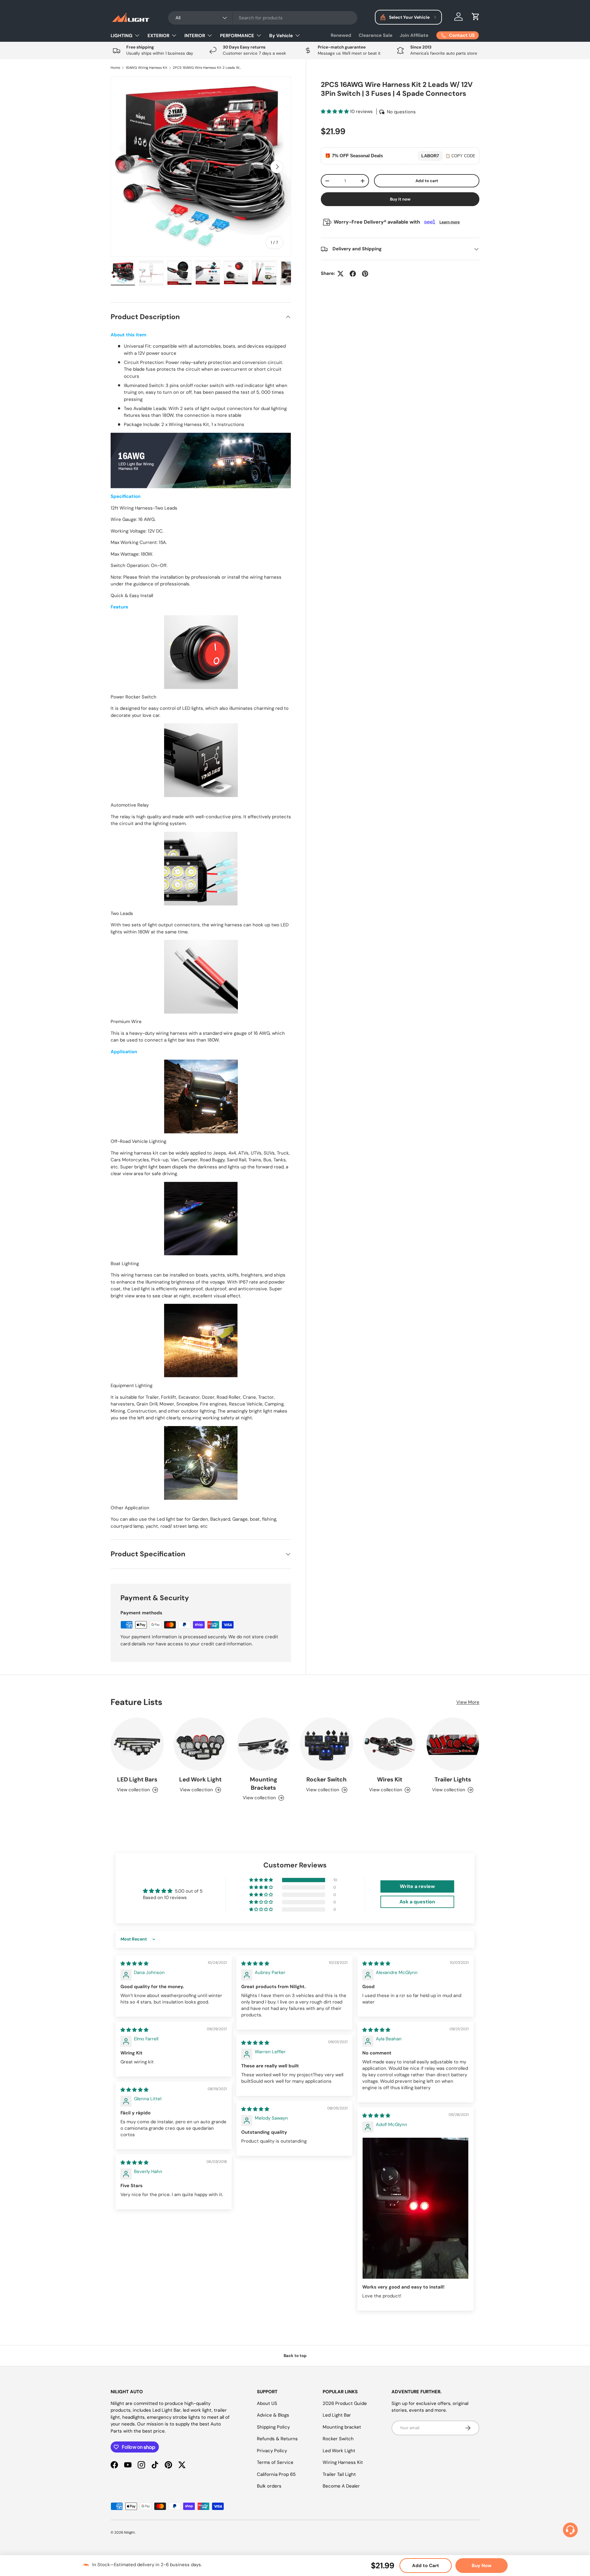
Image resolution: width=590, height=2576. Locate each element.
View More (468, 1702)
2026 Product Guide (345, 2403)
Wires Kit (390, 1779)
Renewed (341, 35)
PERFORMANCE (237, 36)
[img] (134, 1964)
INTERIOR (195, 36)
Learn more (450, 222)
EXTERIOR (158, 36)
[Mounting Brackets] (264, 1744)
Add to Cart (426, 2566)
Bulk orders (269, 2486)
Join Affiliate (414, 35)
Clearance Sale (376, 35)
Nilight (130, 2532)
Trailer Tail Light (339, 2474)
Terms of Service (275, 2462)
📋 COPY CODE (460, 156)
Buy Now (482, 2566)
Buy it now (400, 199)
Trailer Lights (453, 1779)
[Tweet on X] (340, 274)
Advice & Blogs (273, 2415)
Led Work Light (200, 1779)
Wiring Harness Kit (343, 2462)
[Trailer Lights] (453, 1744)
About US (267, 2403)
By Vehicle (281, 36)
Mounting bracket (342, 2427)
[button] (476, 17)
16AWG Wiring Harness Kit (147, 68)
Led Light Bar (337, 2415)
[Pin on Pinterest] (365, 274)
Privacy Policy (272, 2451)
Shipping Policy (273, 2427)
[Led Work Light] (200, 1744)
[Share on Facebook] (353, 274)
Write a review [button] (417, 1886)
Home (115, 68)
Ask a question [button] (417, 1902)
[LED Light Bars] (137, 1744)
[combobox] (263, 18)
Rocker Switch (326, 1779)
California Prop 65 (276, 2474)
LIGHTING (122, 36)
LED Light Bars (137, 1779)
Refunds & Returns (277, 2439)
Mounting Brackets (264, 1784)
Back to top (295, 2356)
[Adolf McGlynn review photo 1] (415, 2208)
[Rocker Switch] (326, 1744)
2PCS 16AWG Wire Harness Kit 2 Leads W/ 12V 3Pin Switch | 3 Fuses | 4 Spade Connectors (207, 68)
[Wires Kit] (389, 1744)
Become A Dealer (341, 2486)
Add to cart (427, 181)
